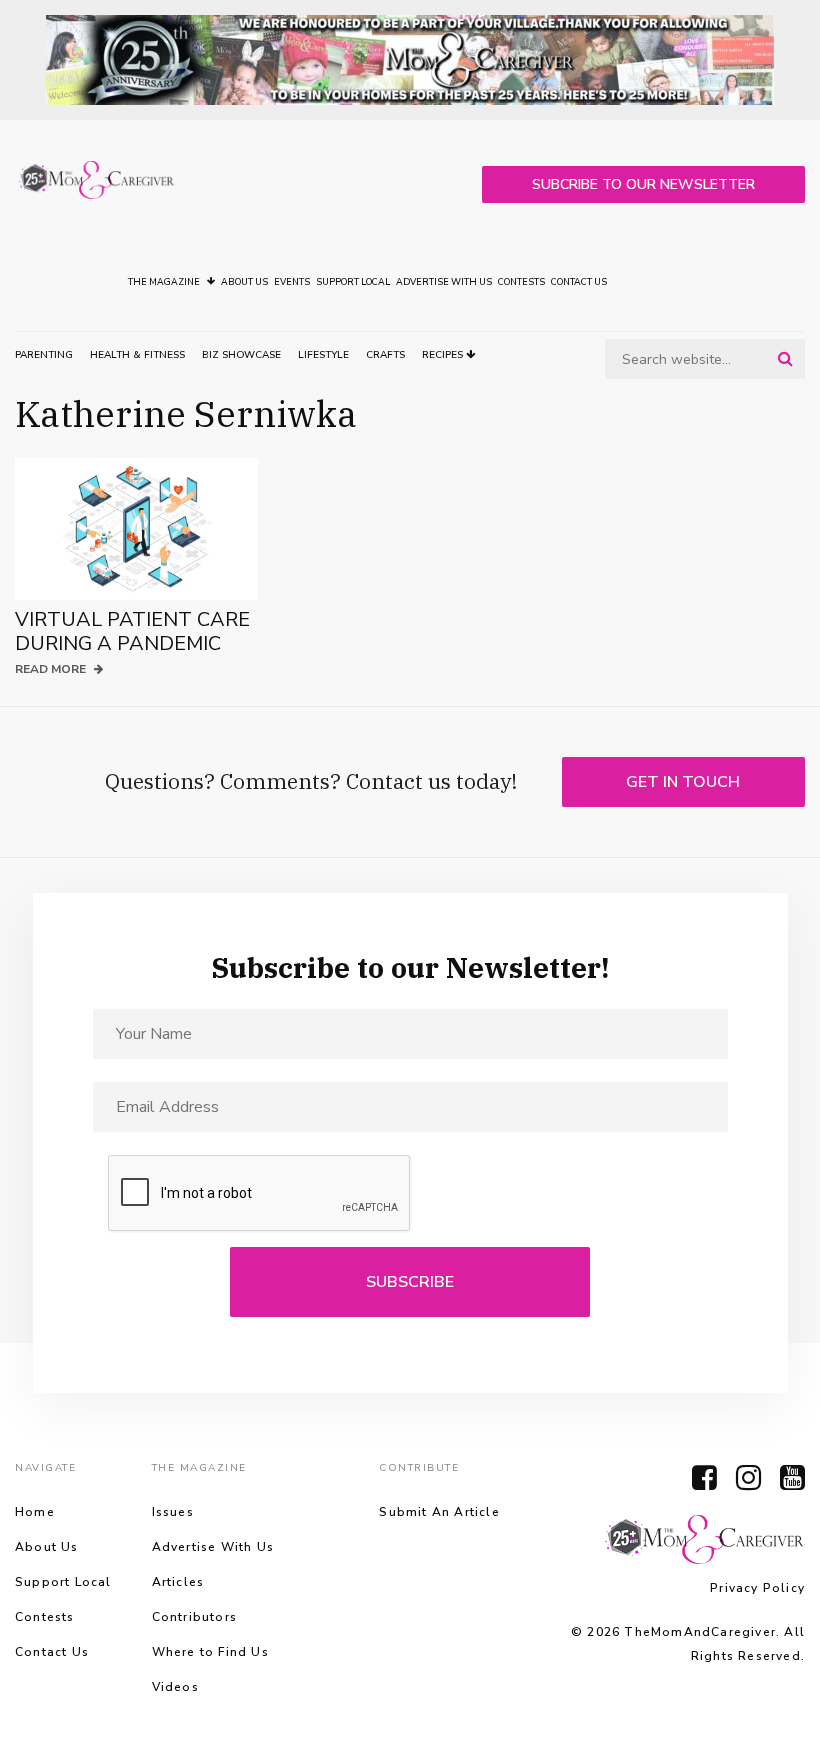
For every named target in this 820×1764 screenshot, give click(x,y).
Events (292, 282)
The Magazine (165, 282)
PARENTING (44, 355)
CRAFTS (385, 355)
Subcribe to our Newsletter (643, 184)
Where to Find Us (210, 1652)
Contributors (194, 1617)
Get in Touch (683, 782)
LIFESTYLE (323, 355)
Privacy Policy (757, 1588)
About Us (244, 282)
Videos (175, 1687)
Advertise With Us (444, 282)
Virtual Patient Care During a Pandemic (132, 631)
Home (35, 1512)
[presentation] (260, 1194)
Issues (173, 1512)
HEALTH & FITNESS (137, 355)
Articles (178, 1582)
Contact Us (579, 282)
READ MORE (52, 669)
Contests (521, 282)
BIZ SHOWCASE (241, 355)
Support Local (353, 282)
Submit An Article (439, 1512)
